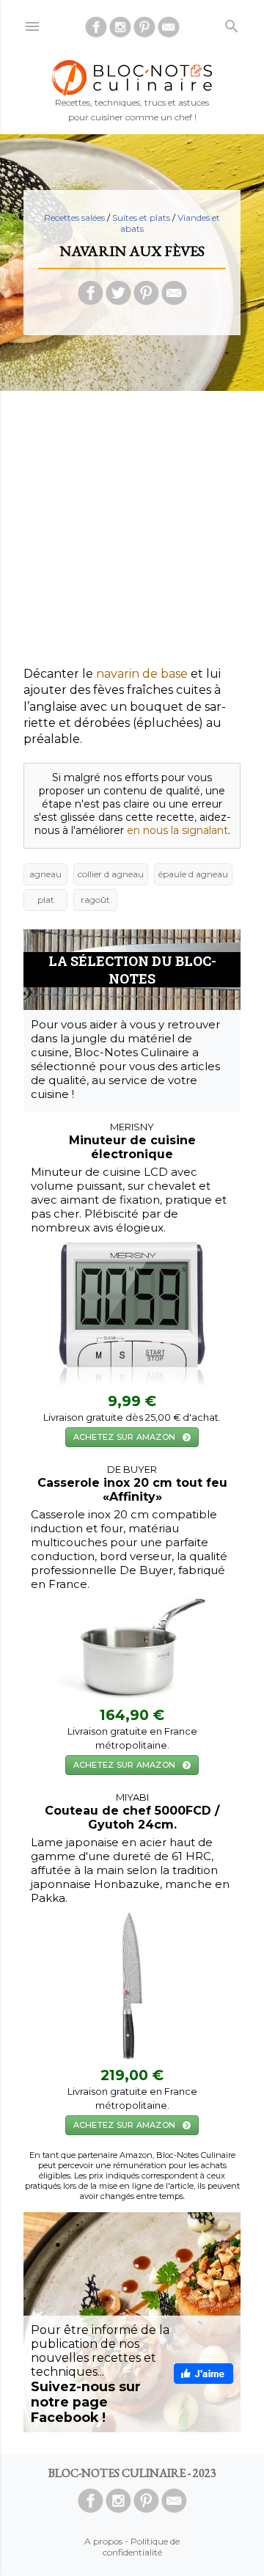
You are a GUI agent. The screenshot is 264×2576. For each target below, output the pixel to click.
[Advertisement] (132, 534)
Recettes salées (74, 217)
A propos (103, 2541)
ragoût (95, 900)
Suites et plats (141, 217)
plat (46, 900)
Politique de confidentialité (142, 2547)
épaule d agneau (193, 874)
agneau (45, 874)
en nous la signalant (177, 830)
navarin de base (142, 674)
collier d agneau (111, 874)
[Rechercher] (232, 23)
